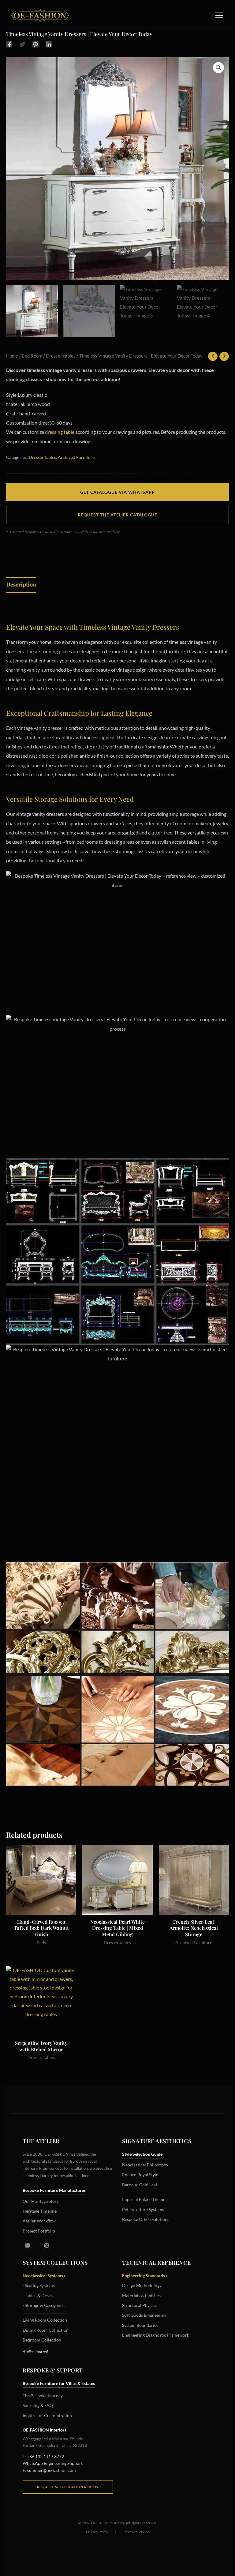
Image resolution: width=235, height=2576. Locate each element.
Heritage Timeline (40, 2211)
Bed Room (32, 356)
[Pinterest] (35, 44)
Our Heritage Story (41, 2201)
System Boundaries (140, 2325)
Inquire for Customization (47, 2415)
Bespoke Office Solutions (146, 2219)
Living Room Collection (45, 2320)
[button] (218, 68)
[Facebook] (9, 44)
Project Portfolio (39, 2231)
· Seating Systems (39, 2285)
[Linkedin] (49, 44)
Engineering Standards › (145, 2276)
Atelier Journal (35, 2351)
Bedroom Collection (42, 2340)
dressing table (60, 432)
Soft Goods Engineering (144, 2315)
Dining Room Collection (46, 2330)
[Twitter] (22, 44)
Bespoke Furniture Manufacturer (54, 2190)
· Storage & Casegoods (44, 2305)
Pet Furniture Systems (143, 2209)
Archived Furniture (76, 457)
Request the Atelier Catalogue (117, 515)
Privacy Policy (97, 2532)
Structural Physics (139, 2305)
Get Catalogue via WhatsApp (117, 492)
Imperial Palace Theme (144, 2199)
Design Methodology (142, 2285)
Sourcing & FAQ (38, 2405)
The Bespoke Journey (43, 2396)
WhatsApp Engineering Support (53, 2463)
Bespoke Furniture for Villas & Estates (59, 2383)
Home (12, 356)
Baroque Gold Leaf (140, 2185)
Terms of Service (136, 2532)
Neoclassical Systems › (44, 2276)
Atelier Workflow (39, 2221)
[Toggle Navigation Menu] (219, 15)
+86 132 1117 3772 (45, 2456)
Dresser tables (61, 356)
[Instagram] (28, 2245)
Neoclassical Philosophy (145, 2165)
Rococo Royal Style (140, 2175)
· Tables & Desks (38, 2295)
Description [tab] (21, 584)
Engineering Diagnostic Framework (156, 2335)
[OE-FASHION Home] (39, 15)
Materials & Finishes (141, 2295)
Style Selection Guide (142, 2154)
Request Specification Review (68, 2487)
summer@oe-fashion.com (52, 2470)
